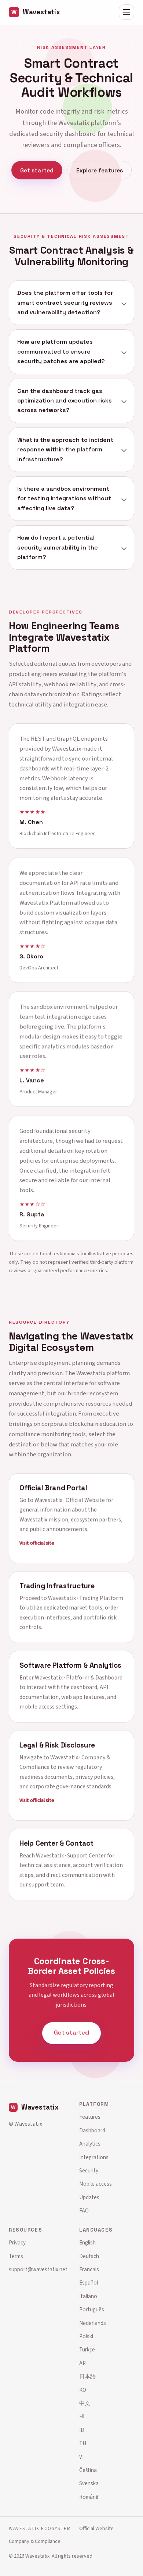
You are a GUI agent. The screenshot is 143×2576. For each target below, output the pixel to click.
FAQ (84, 2211)
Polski (86, 2336)
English (87, 2243)
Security (89, 2171)
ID (82, 2430)
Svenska (89, 2483)
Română (89, 2497)
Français (89, 2269)
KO (83, 2390)
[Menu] (126, 12)
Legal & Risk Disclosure (57, 1745)
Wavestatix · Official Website (70, 1500)
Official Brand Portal (53, 1488)
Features (90, 2117)
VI (81, 2457)
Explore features (100, 170)
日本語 (87, 2376)
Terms (16, 2256)
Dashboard (92, 2130)
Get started (37, 170)
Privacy (17, 2243)
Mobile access (96, 2184)
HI (82, 2416)
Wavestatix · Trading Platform (86, 1598)
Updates (89, 2197)
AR (82, 2363)
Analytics (90, 2144)
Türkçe (87, 2350)
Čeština (88, 2470)
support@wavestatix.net (38, 2269)
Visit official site (37, 1543)
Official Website (96, 2528)
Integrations (94, 2157)
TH (83, 2443)
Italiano (88, 2296)
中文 (85, 2403)
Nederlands (93, 2323)
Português (92, 2310)
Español (89, 2283)
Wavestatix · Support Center (71, 1856)
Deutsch (89, 2256)
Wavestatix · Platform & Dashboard (79, 1678)
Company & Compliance (35, 2541)
